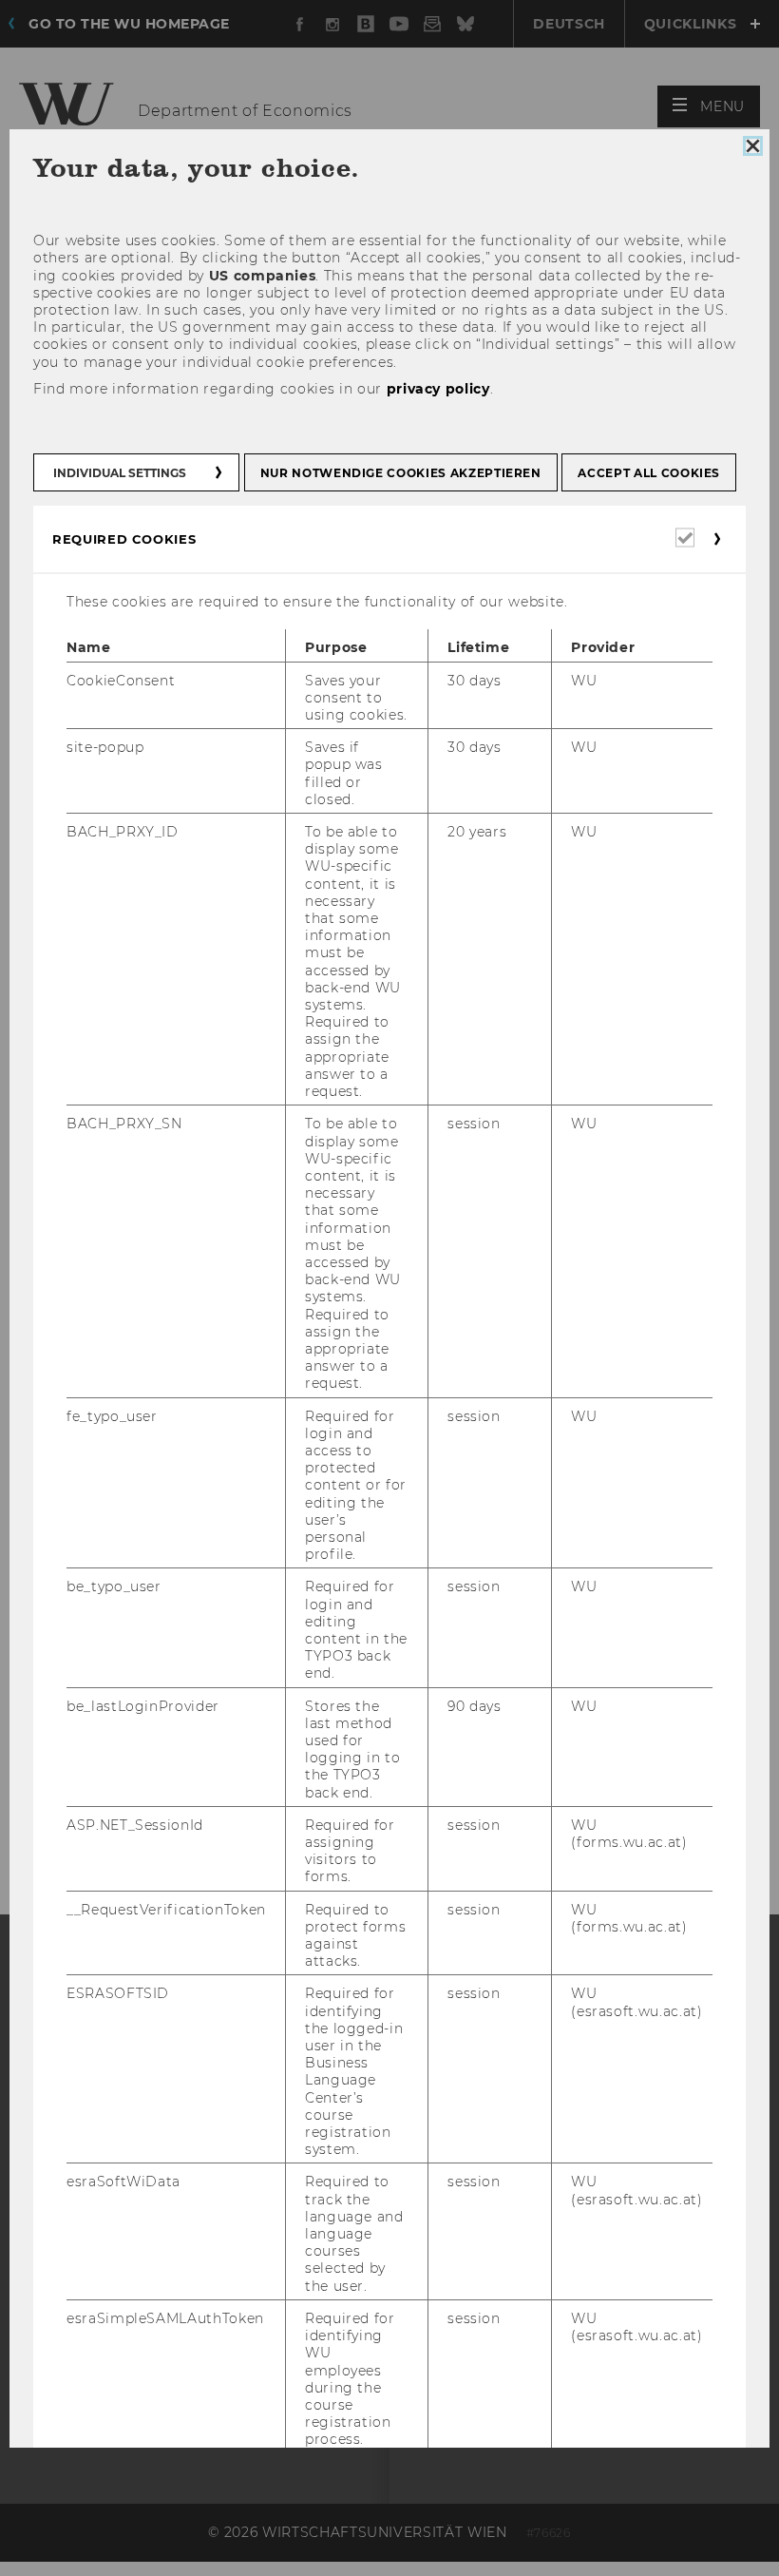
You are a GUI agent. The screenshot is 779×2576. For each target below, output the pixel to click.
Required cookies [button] (124, 539)
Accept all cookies (649, 473)
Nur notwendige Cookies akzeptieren (401, 473)
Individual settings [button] (120, 473)
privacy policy (438, 388)
